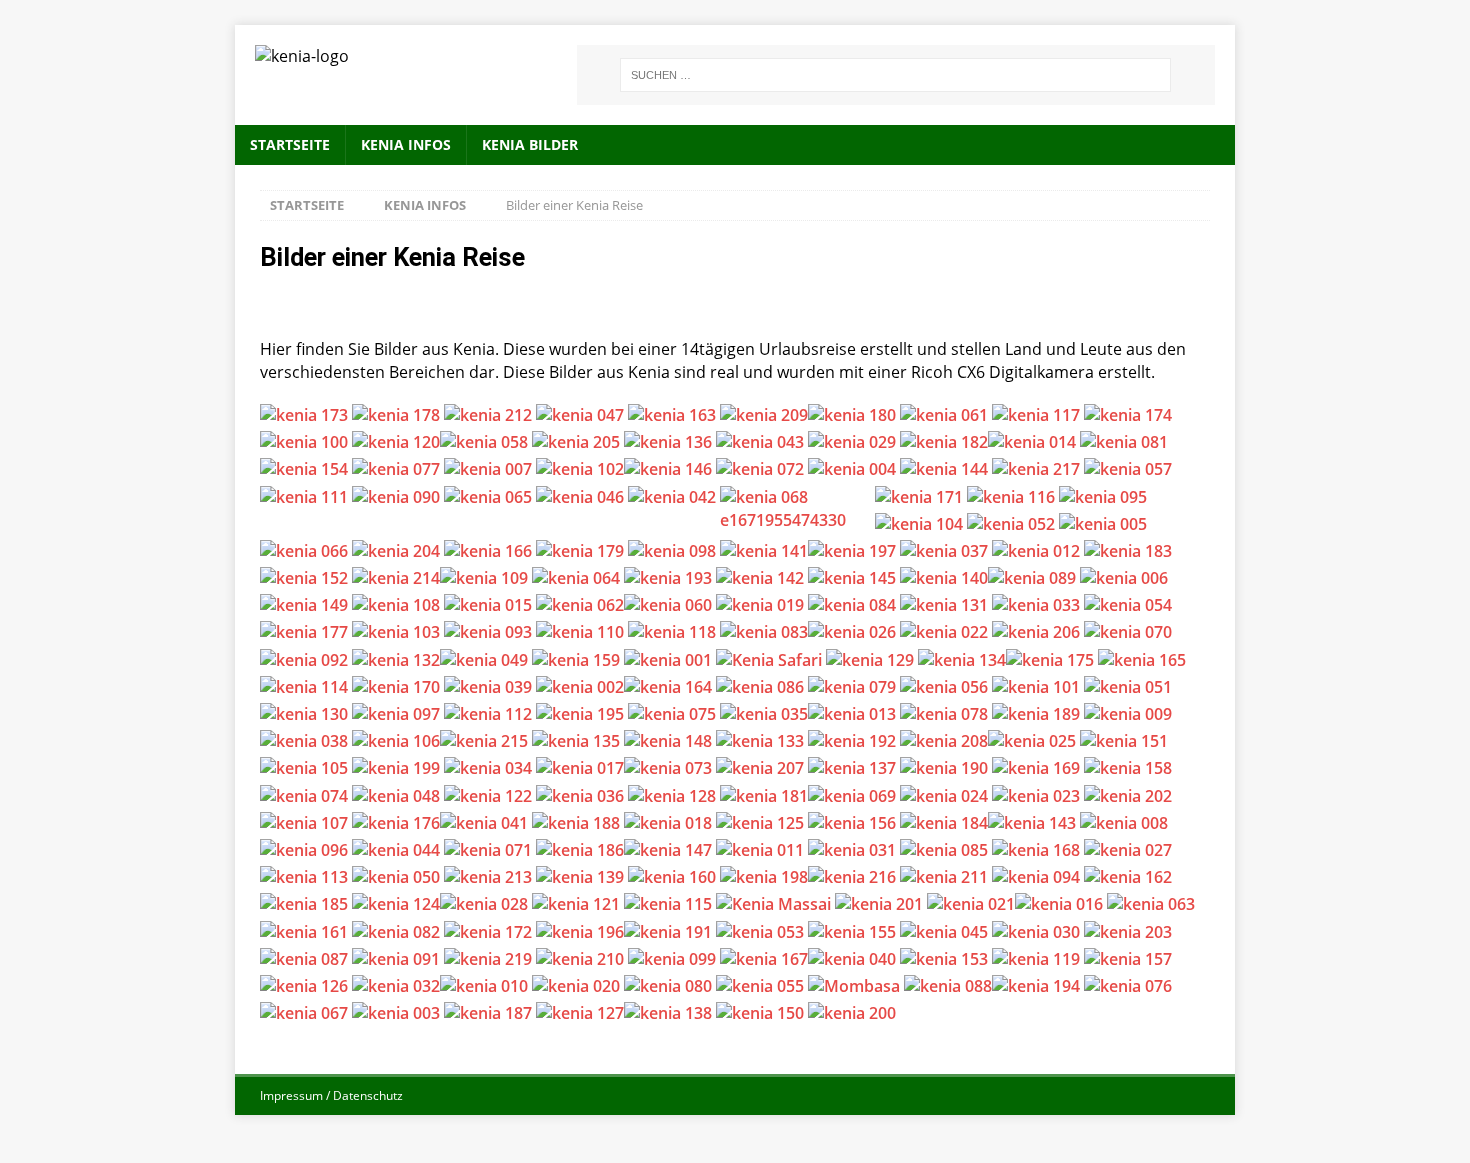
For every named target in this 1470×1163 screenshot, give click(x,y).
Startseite (290, 144)
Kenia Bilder (530, 144)
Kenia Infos (406, 144)
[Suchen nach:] (895, 75)
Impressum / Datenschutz (331, 1095)
